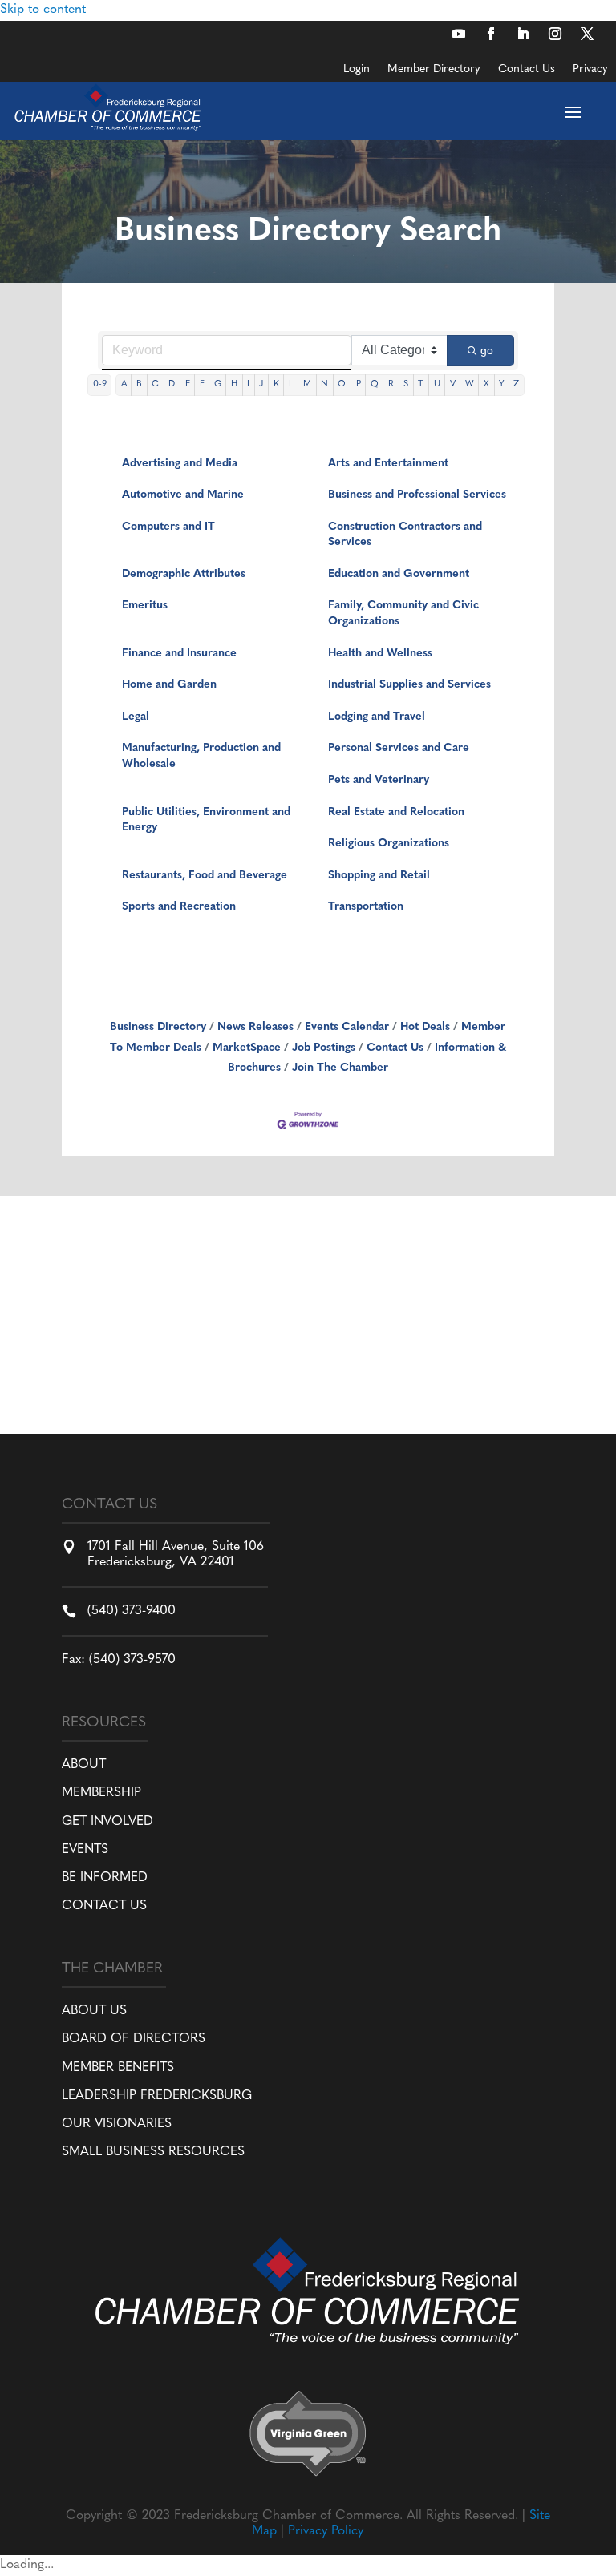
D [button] (172, 384)
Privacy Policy (326, 2531)
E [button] (188, 384)
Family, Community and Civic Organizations (403, 614)
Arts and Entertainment (388, 464)
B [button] (139, 384)
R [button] (391, 384)
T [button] (421, 384)
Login (357, 70)
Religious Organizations (389, 844)
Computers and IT (168, 527)
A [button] (124, 384)
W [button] (470, 384)
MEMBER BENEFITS (118, 2068)
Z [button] (516, 384)
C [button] (155, 384)
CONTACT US (104, 1906)
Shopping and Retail (379, 876)
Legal (136, 717)
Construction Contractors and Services (405, 535)
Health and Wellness (380, 654)
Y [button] (501, 384)
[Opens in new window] (459, 34)
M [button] (307, 384)
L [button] (291, 384)
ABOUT (84, 1765)
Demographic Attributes (184, 574)
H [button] (234, 384)
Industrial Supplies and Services (409, 685)
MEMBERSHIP (101, 1793)
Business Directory (158, 1027)
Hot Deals (425, 1027)
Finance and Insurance (179, 654)
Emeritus (145, 606)
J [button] (261, 384)
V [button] (453, 384)
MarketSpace (247, 1048)
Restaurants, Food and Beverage (205, 876)
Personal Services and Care (399, 748)
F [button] (202, 384)
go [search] (487, 350)
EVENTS (85, 1850)
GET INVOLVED (107, 1822)
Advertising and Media (180, 464)
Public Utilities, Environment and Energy (206, 820)
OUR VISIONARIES (117, 2124)
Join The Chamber (340, 1068)
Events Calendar (347, 1027)
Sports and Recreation (179, 907)
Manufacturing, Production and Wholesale (201, 756)
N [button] (324, 384)
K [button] (276, 384)
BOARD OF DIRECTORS (134, 2039)
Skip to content (43, 10)
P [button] (359, 384)
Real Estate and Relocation (396, 812)
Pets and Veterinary (379, 780)
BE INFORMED (105, 1878)
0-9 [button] (100, 384)
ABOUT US (94, 2011)
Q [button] (375, 384)
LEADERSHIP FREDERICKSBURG (157, 2096)
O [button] (342, 384)
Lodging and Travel (377, 717)
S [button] (406, 384)
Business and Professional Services (417, 495)
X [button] (486, 384)
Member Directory (434, 70)
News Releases (255, 1027)
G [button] (218, 384)
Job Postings (324, 1048)
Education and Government (399, 574)
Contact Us (527, 70)
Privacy (590, 70)
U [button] (437, 384)
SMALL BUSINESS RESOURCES (153, 2152)
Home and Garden (169, 685)
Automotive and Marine (183, 495)
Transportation (366, 907)
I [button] (248, 384)
